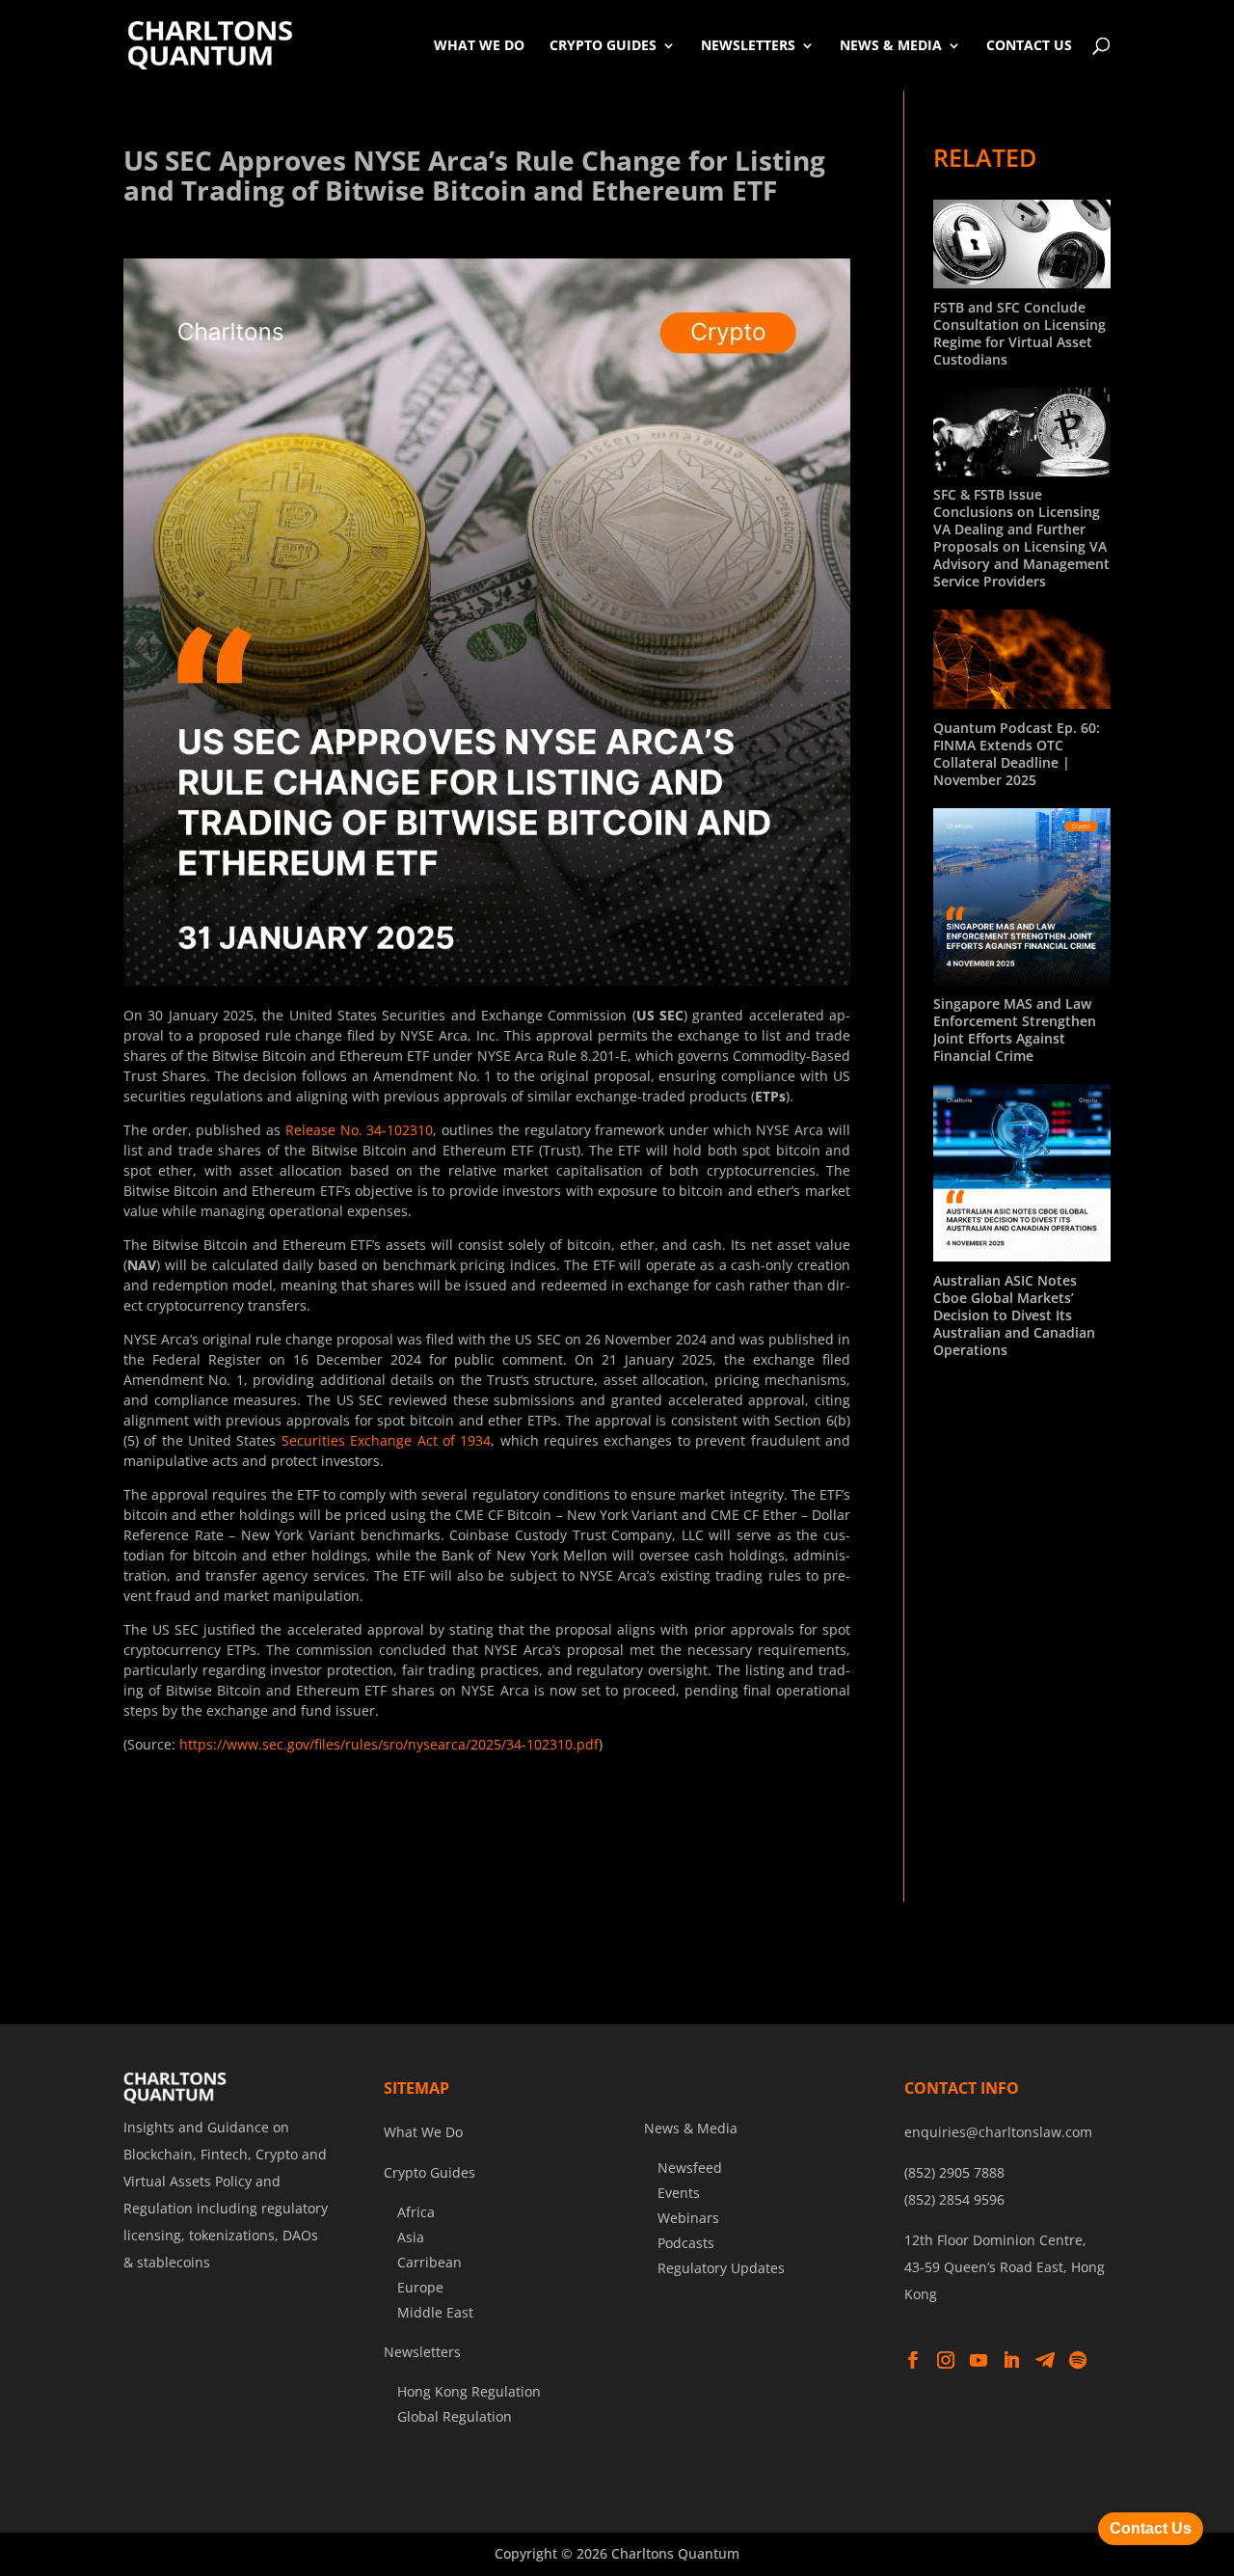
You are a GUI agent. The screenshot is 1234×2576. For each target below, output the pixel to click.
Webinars (688, 2218)
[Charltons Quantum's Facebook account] (913, 2361)
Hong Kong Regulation (469, 2391)
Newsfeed (690, 2168)
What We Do (479, 45)
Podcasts (686, 2243)
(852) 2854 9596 (954, 2199)
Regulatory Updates (721, 2268)
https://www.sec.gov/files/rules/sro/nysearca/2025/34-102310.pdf (389, 1744)
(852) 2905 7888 (954, 2172)
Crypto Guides (603, 45)
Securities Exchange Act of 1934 (386, 1440)
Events (679, 2193)
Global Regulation (455, 2416)
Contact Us (1029, 45)
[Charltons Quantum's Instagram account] (946, 2361)
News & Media (891, 45)
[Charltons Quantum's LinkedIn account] (1011, 2361)
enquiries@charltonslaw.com (998, 2132)
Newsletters (748, 45)
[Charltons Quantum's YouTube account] (979, 2361)
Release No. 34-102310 (359, 1130)
